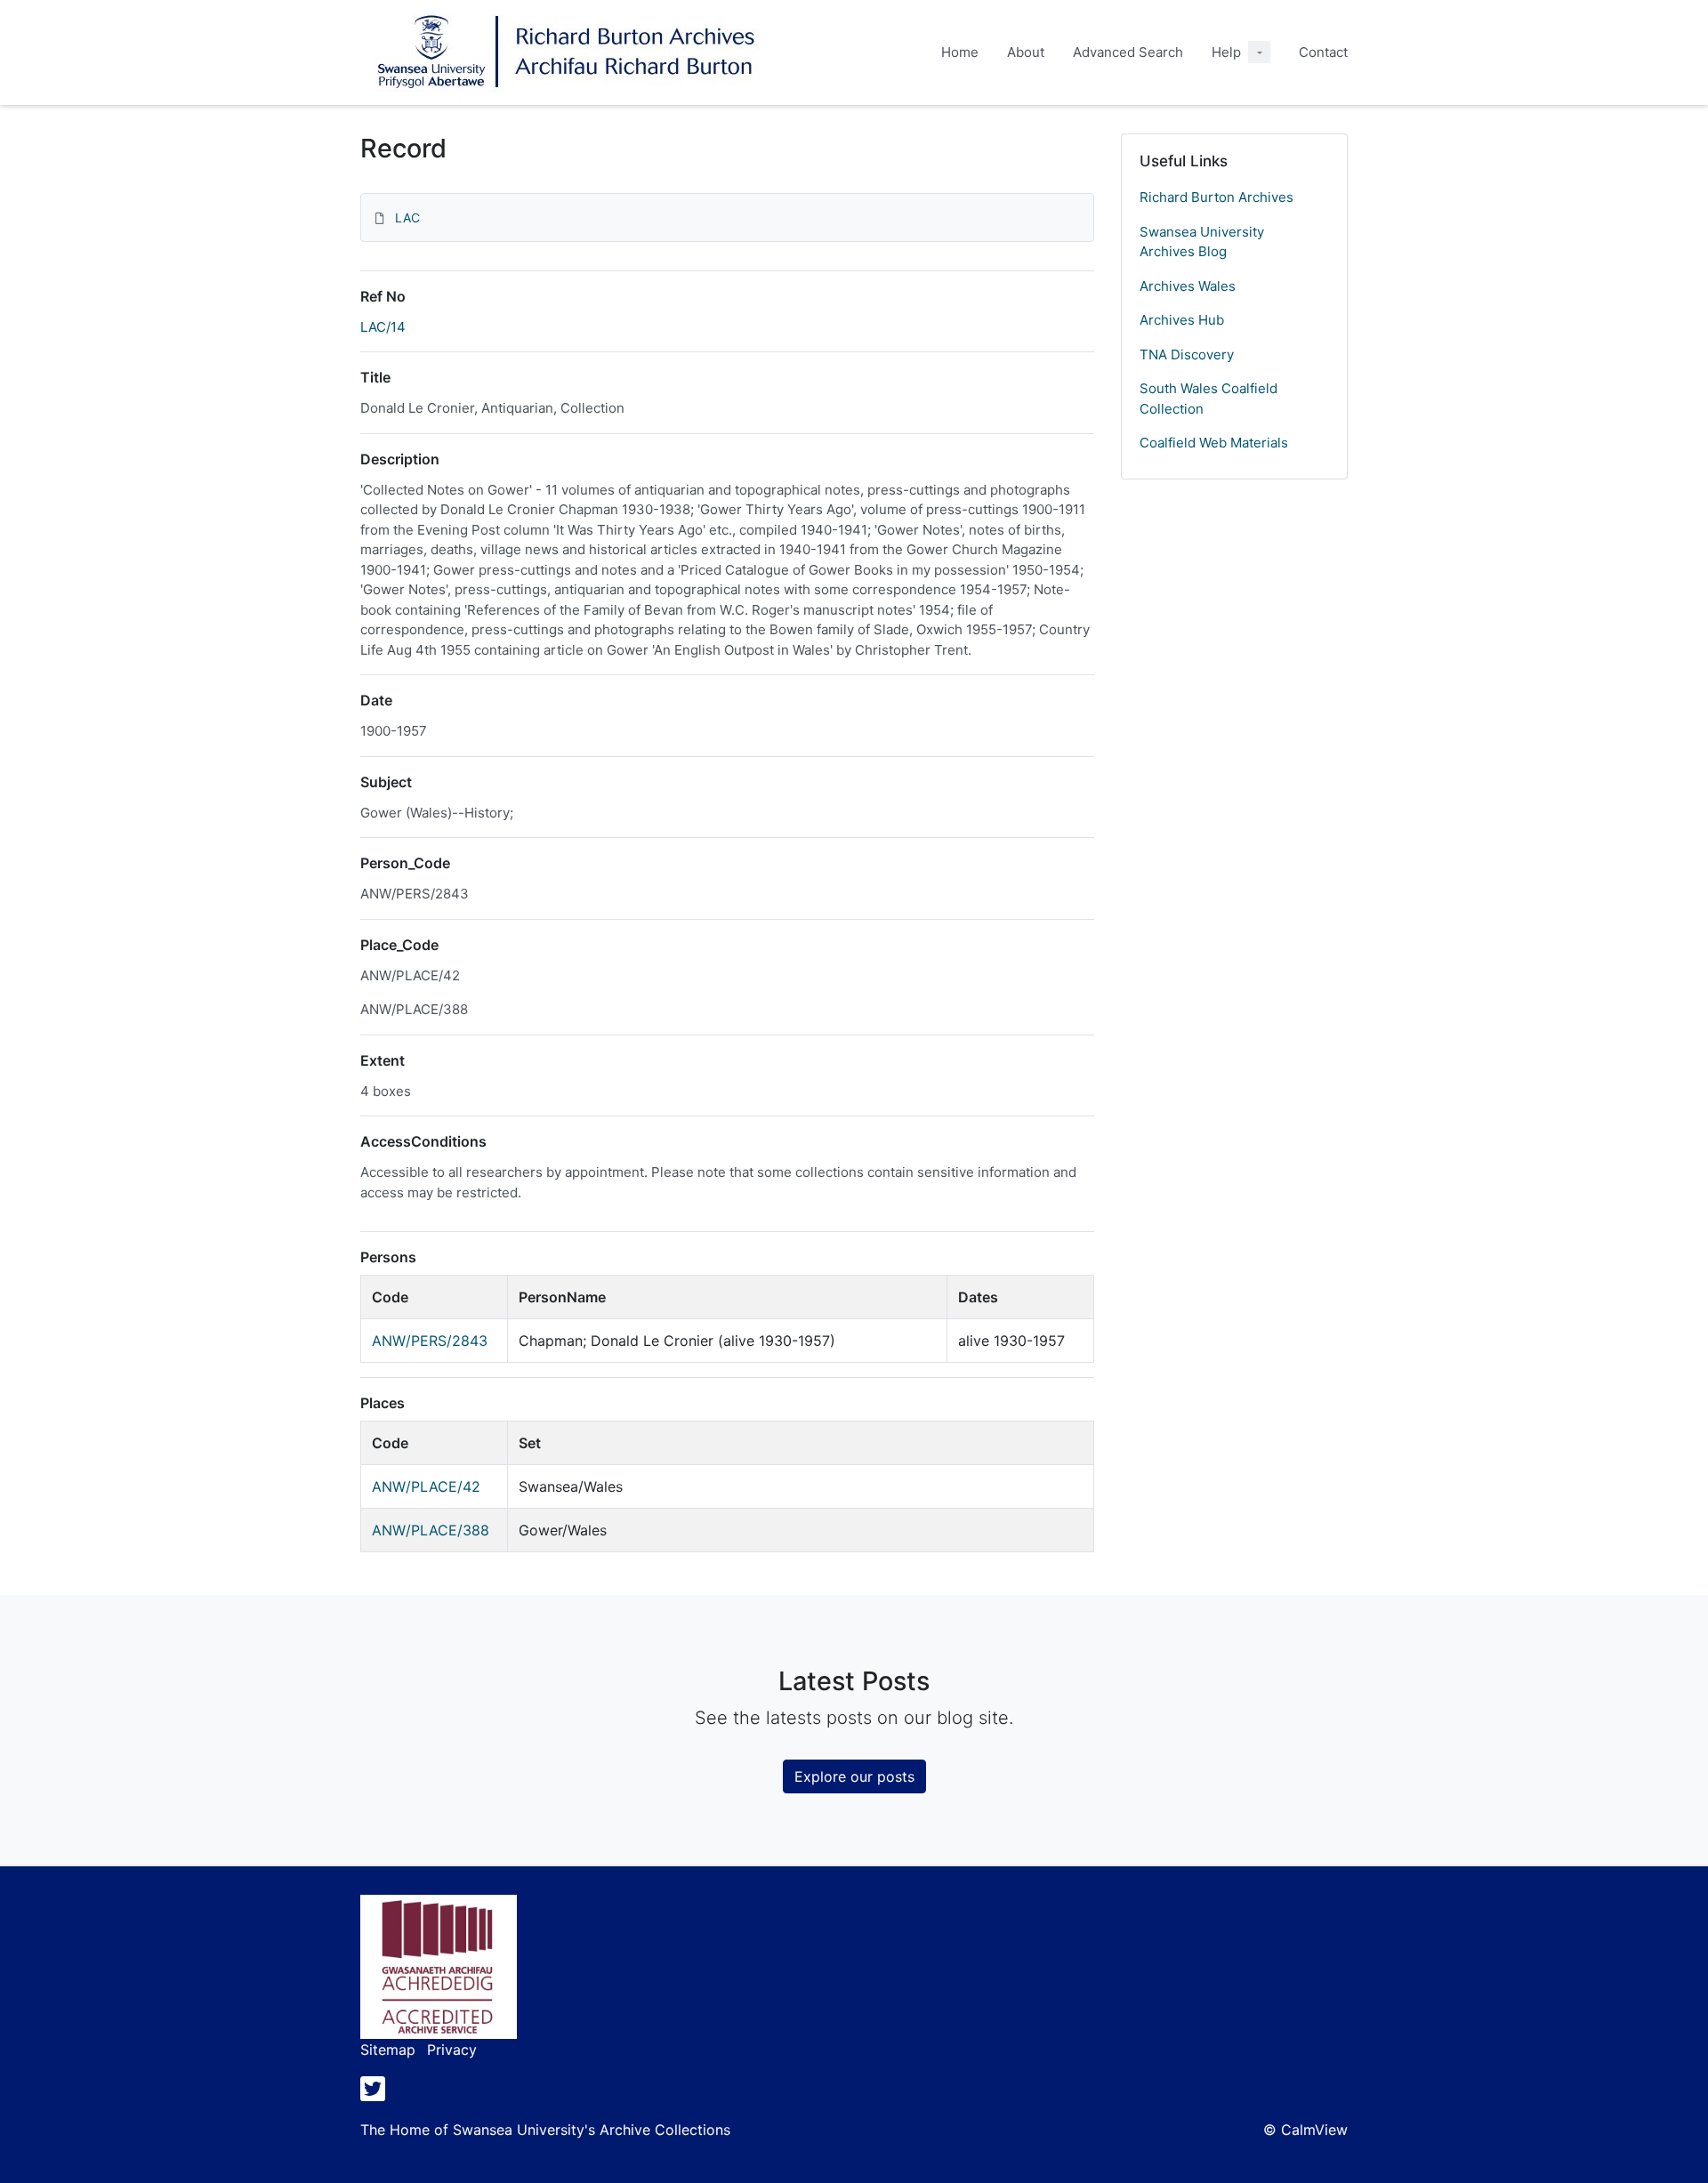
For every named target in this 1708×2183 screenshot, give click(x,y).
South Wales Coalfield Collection (1208, 399)
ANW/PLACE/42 (426, 1486)
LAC (407, 217)
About (1026, 52)
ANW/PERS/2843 (430, 1341)
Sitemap (388, 2050)
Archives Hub (1182, 320)
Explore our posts (854, 1776)
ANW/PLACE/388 (431, 1530)
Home (960, 52)
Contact (1323, 52)
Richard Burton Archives (1217, 197)
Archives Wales (1188, 286)
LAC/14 (383, 327)
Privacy (452, 2050)
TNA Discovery (1187, 354)
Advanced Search (1128, 52)
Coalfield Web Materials (1214, 443)
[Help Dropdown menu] (1259, 52)
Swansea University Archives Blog (1202, 242)
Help (1226, 52)
